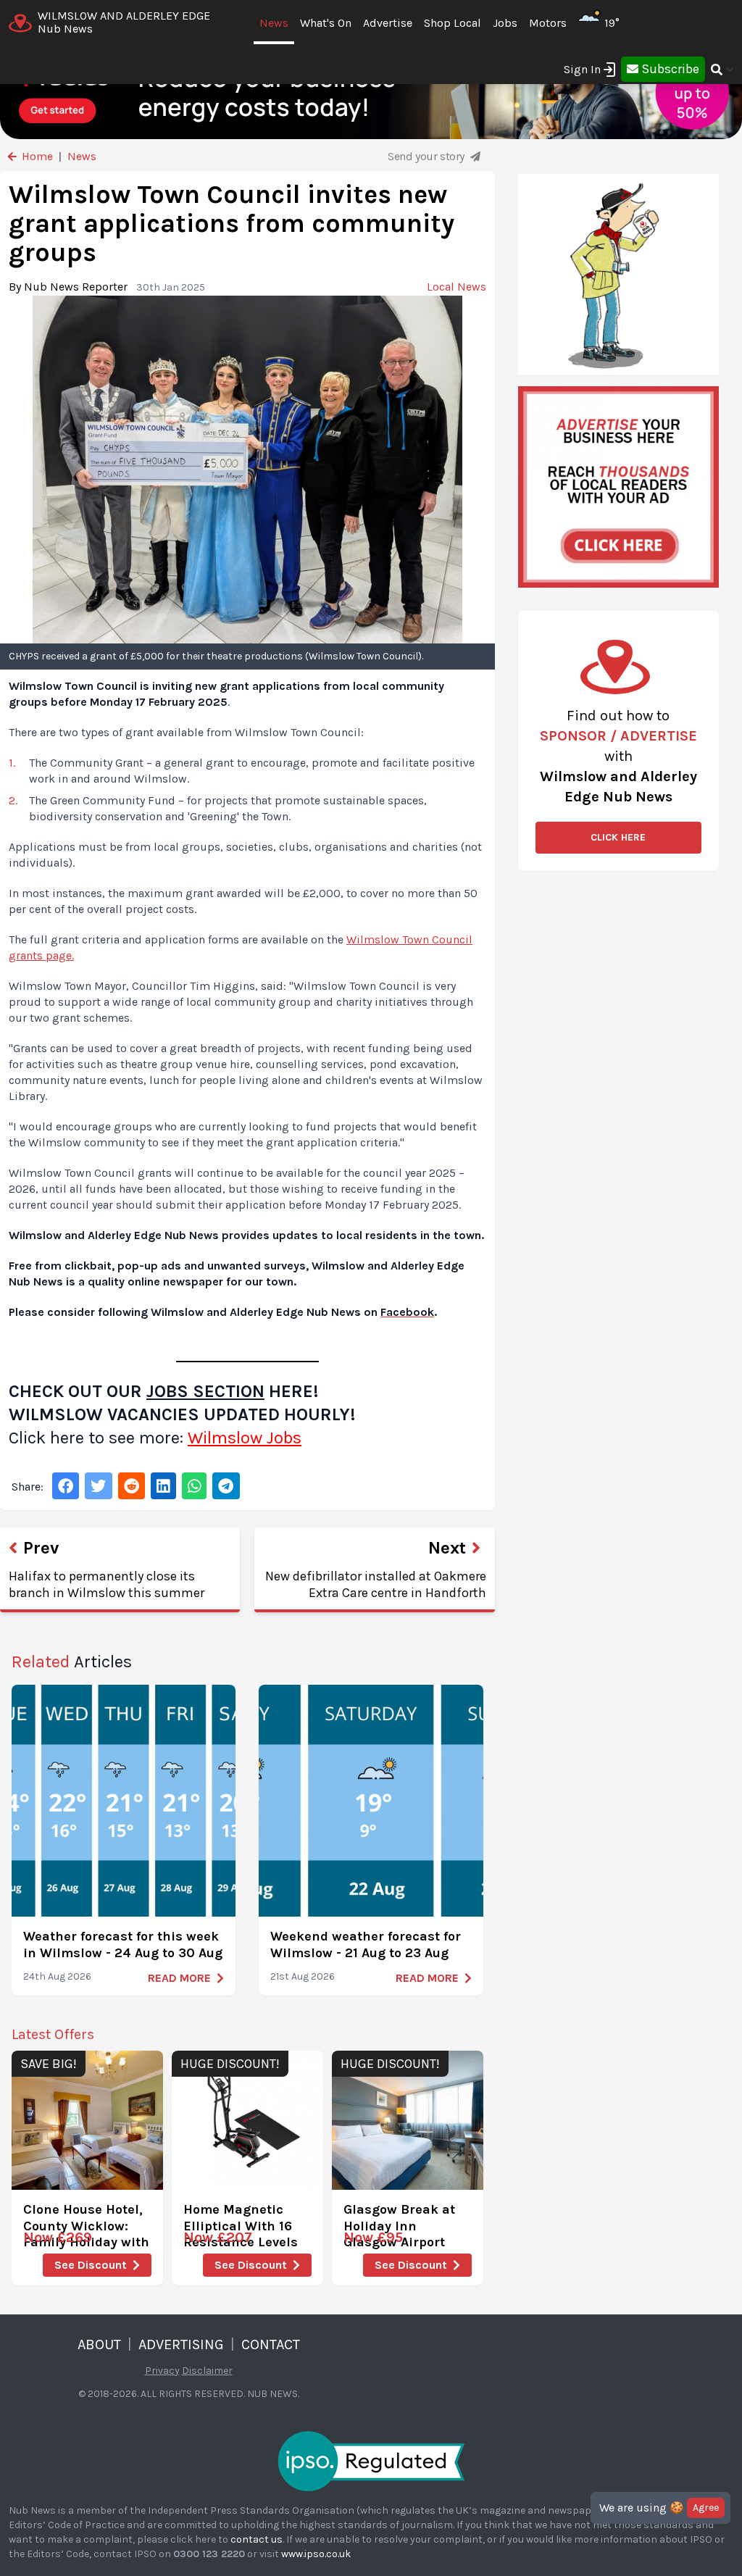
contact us (257, 2539)
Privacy (162, 2371)
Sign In (582, 69)
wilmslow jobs (245, 1438)
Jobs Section (205, 1391)
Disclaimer (207, 2371)
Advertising (181, 2344)
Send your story (428, 156)
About (99, 2344)
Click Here (618, 837)
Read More (179, 1978)
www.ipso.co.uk (316, 2554)
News (274, 23)
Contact (271, 2344)
